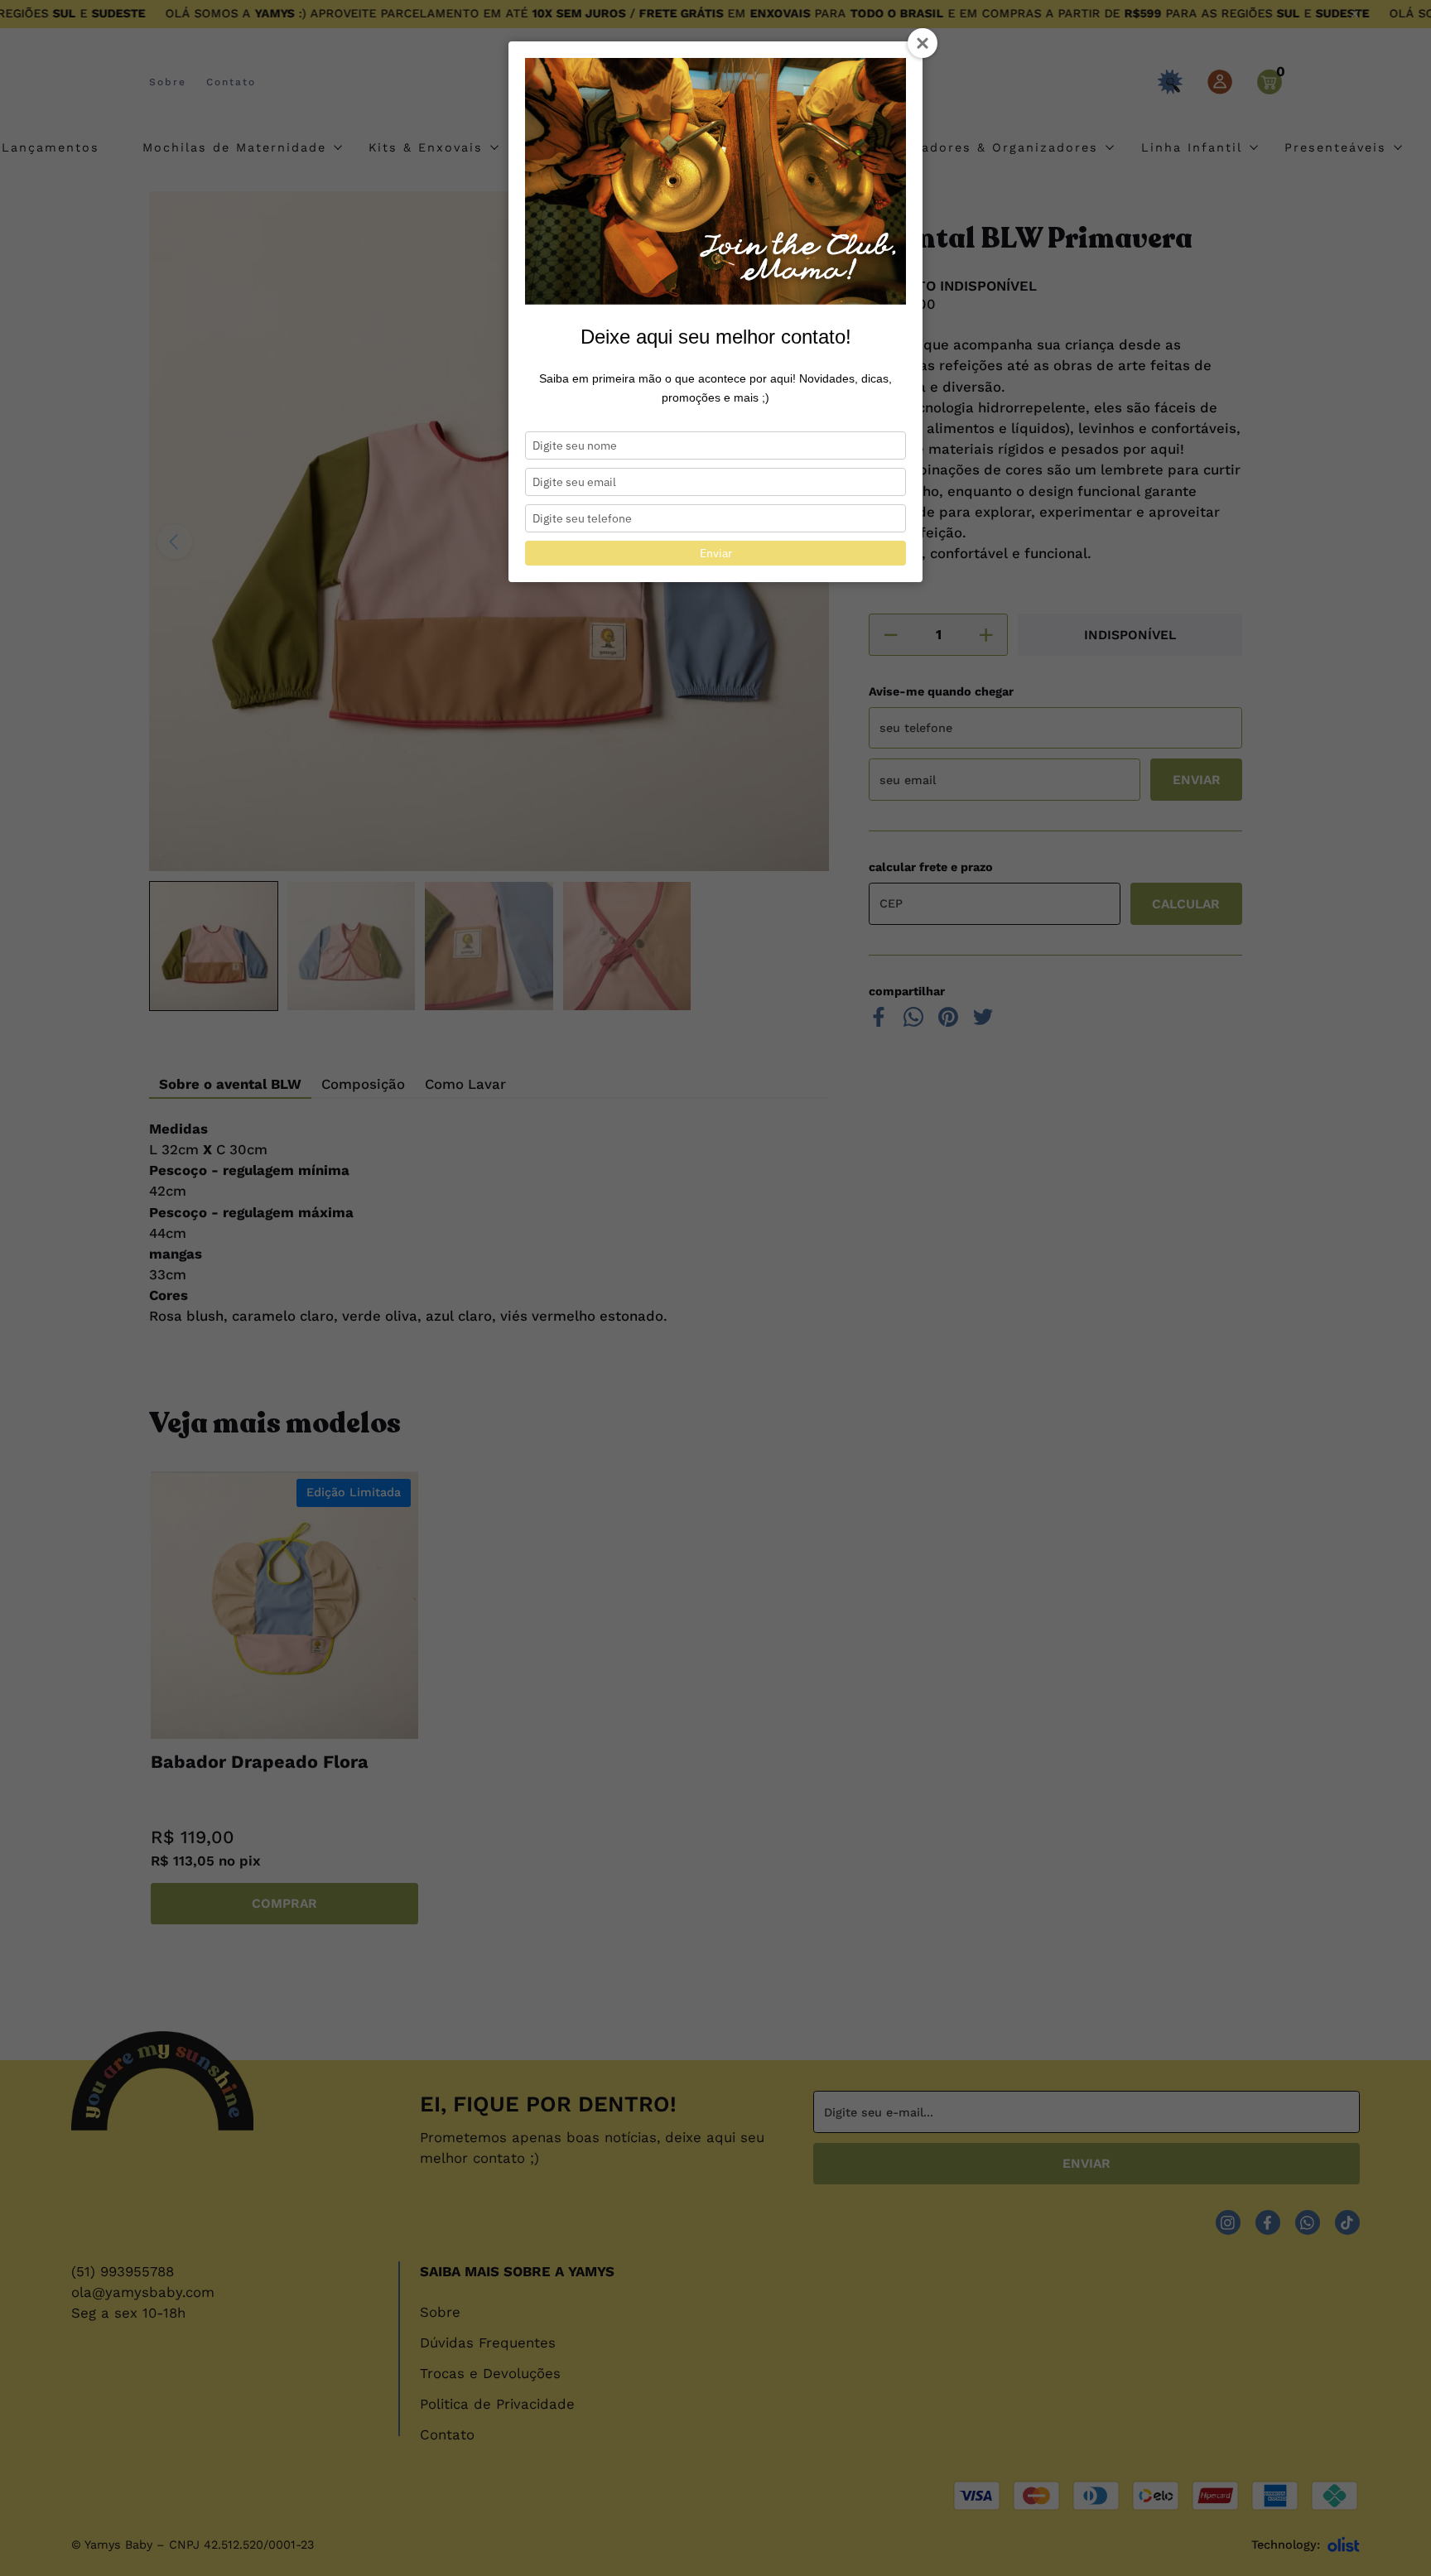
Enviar (716, 553)
